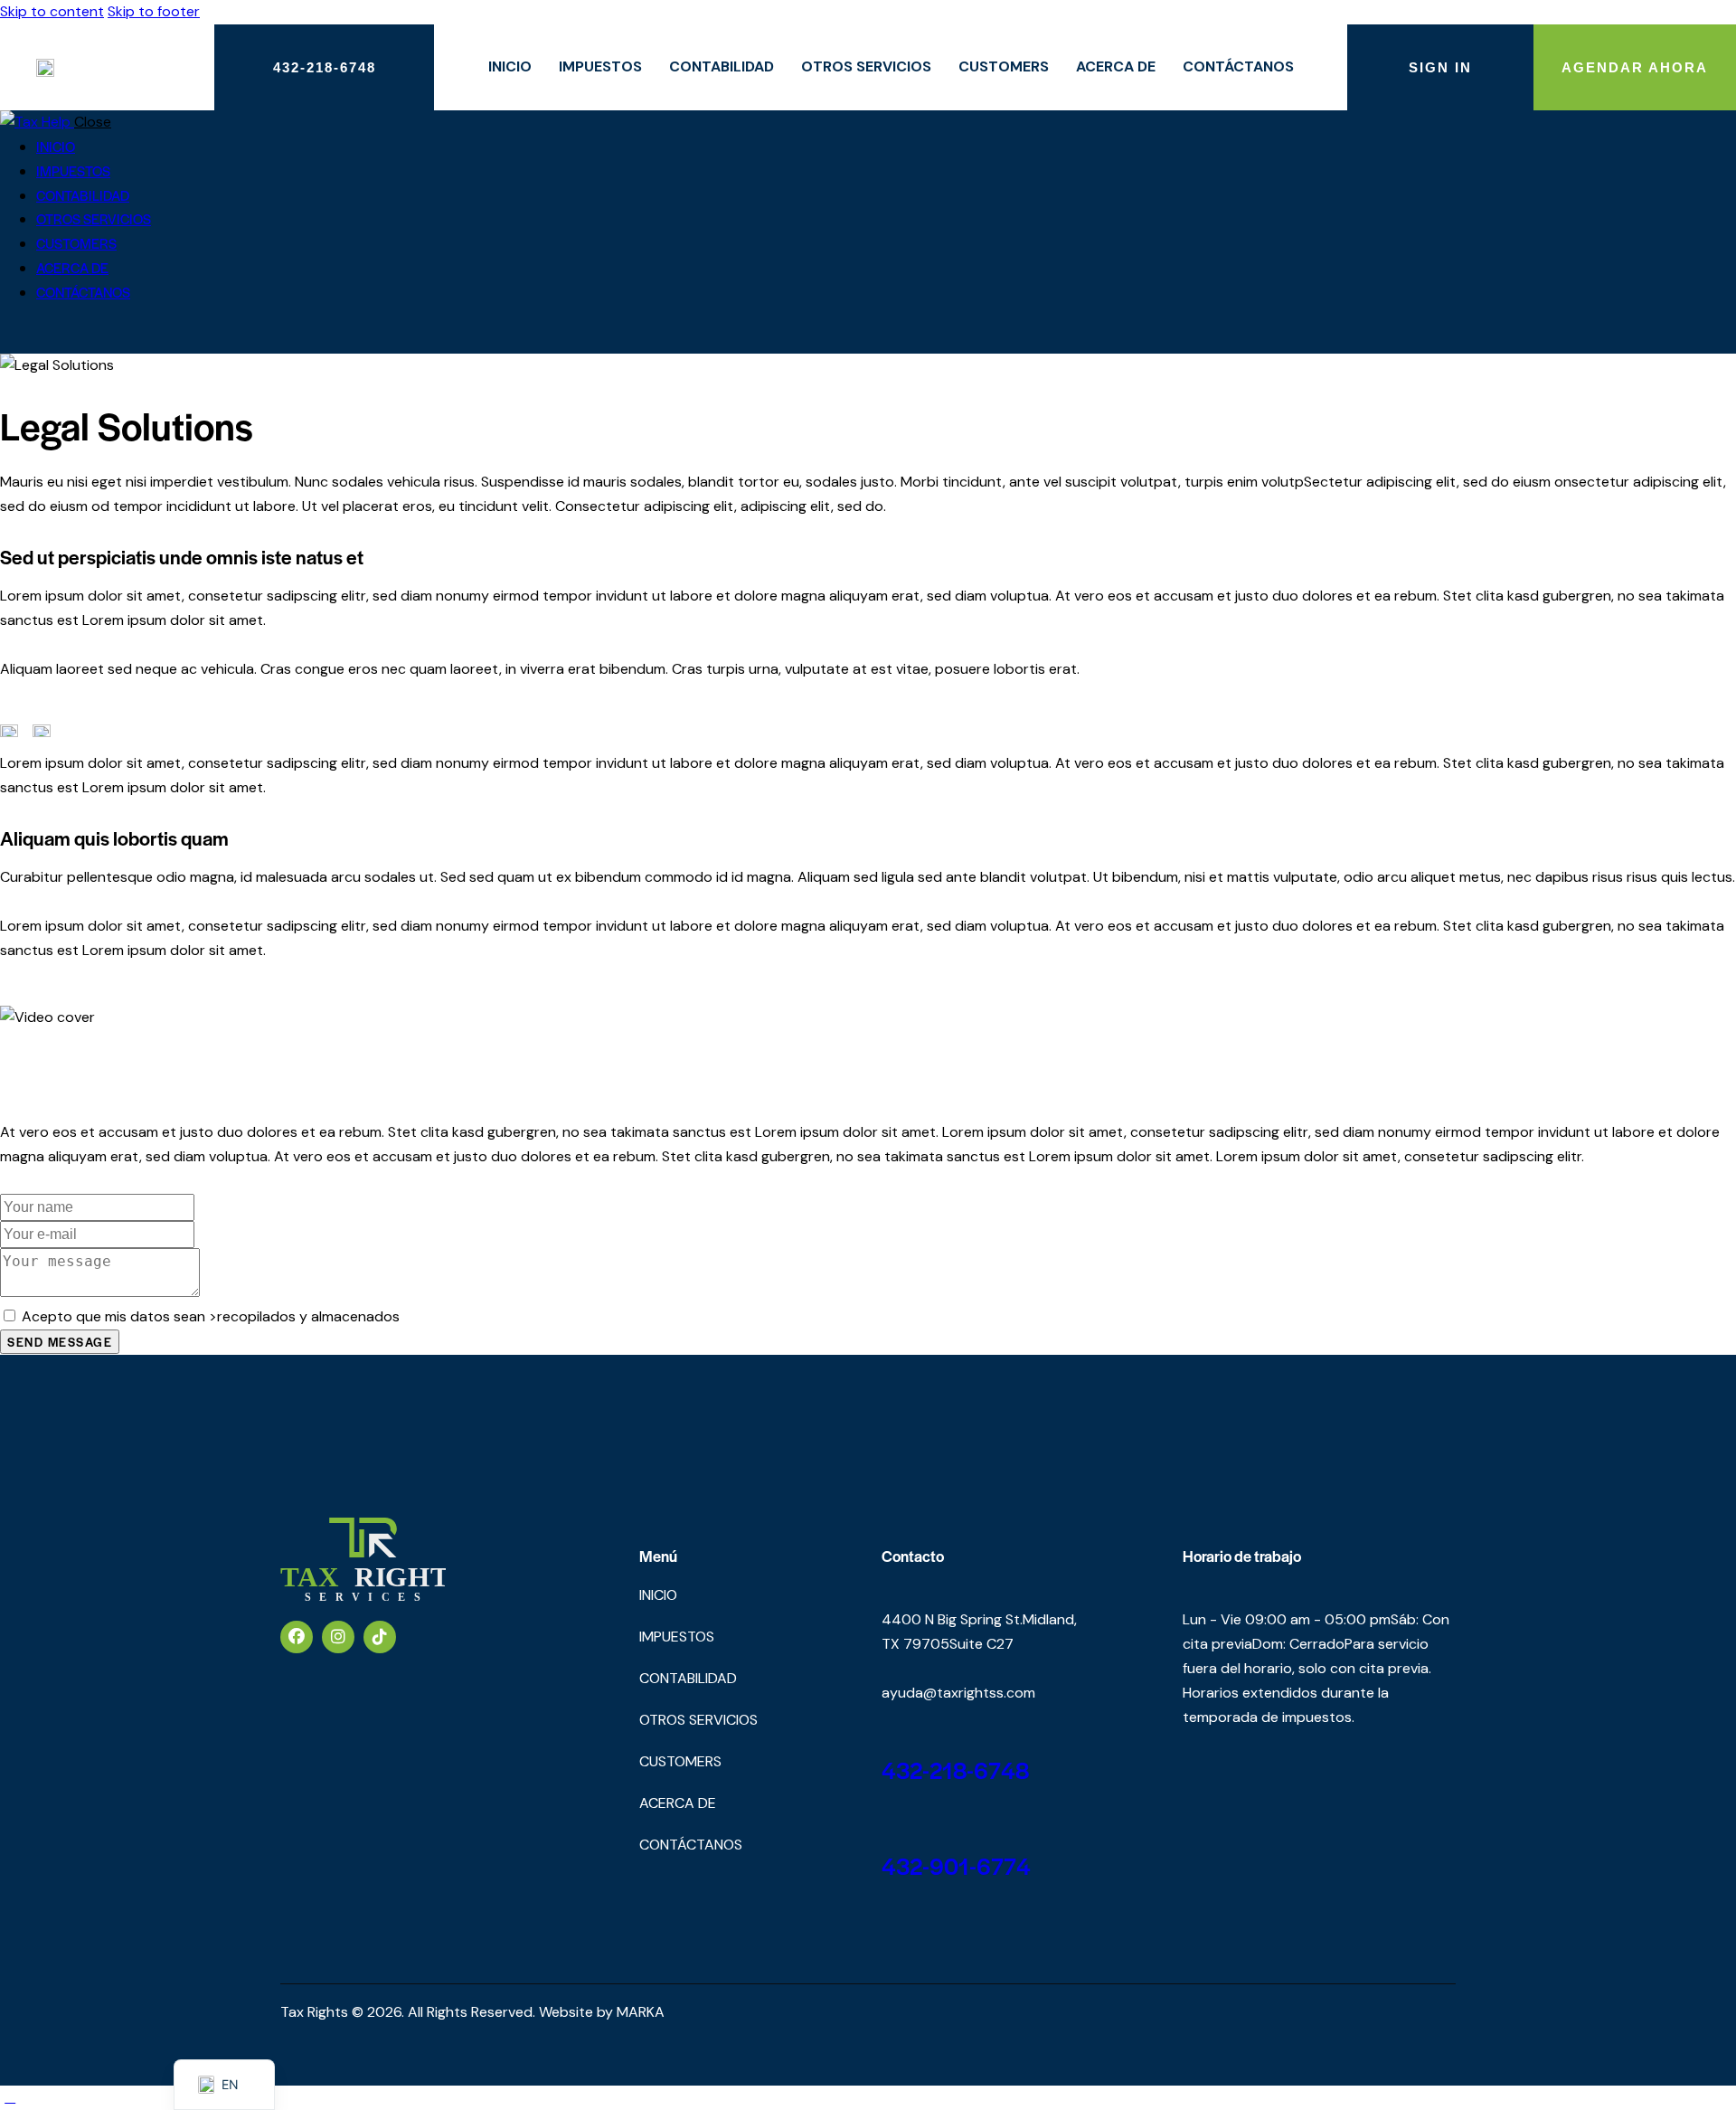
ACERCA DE (1116, 66)
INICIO (510, 66)
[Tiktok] (380, 1637)
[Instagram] (338, 1637)
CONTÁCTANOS (1238, 66)
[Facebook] (297, 1637)
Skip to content (52, 11)
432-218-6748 (955, 1769)
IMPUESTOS (600, 66)
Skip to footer (154, 11)
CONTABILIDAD (722, 66)
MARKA (641, 2012)
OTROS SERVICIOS (866, 66)
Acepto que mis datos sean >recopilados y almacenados (211, 1316)
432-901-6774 (956, 1865)
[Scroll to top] (10, 2097)
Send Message (60, 1342)
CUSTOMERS (1004, 66)
